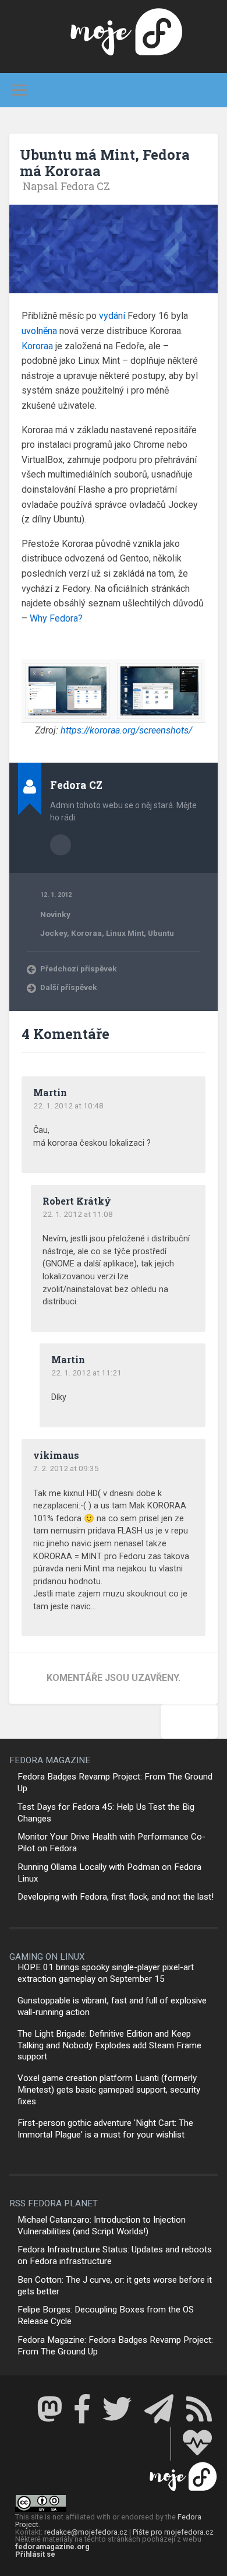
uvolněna (39, 331)
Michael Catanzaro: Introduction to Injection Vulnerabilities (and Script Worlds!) (102, 2226)
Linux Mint (125, 933)
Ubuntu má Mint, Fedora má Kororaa (105, 163)
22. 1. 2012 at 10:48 (68, 1105)
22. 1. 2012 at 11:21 (86, 1373)
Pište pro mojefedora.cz (173, 2532)
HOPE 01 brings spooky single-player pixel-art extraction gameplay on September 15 (106, 1973)
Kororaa (37, 346)
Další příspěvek (69, 987)
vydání (112, 316)
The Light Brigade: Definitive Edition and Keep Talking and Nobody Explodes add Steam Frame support (109, 2045)
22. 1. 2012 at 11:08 (78, 1214)
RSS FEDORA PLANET (54, 2203)
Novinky (55, 914)
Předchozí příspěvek (79, 968)
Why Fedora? (56, 618)
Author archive (61, 845)
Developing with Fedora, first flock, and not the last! (116, 1897)
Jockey (54, 933)
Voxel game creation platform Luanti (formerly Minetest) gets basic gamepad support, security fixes (109, 2090)
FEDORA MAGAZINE (50, 1760)
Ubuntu (161, 933)
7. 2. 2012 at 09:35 (66, 1468)
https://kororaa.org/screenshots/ (126, 730)
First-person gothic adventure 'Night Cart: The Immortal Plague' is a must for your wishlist (105, 2129)
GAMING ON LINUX (47, 1957)
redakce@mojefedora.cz (86, 2532)
